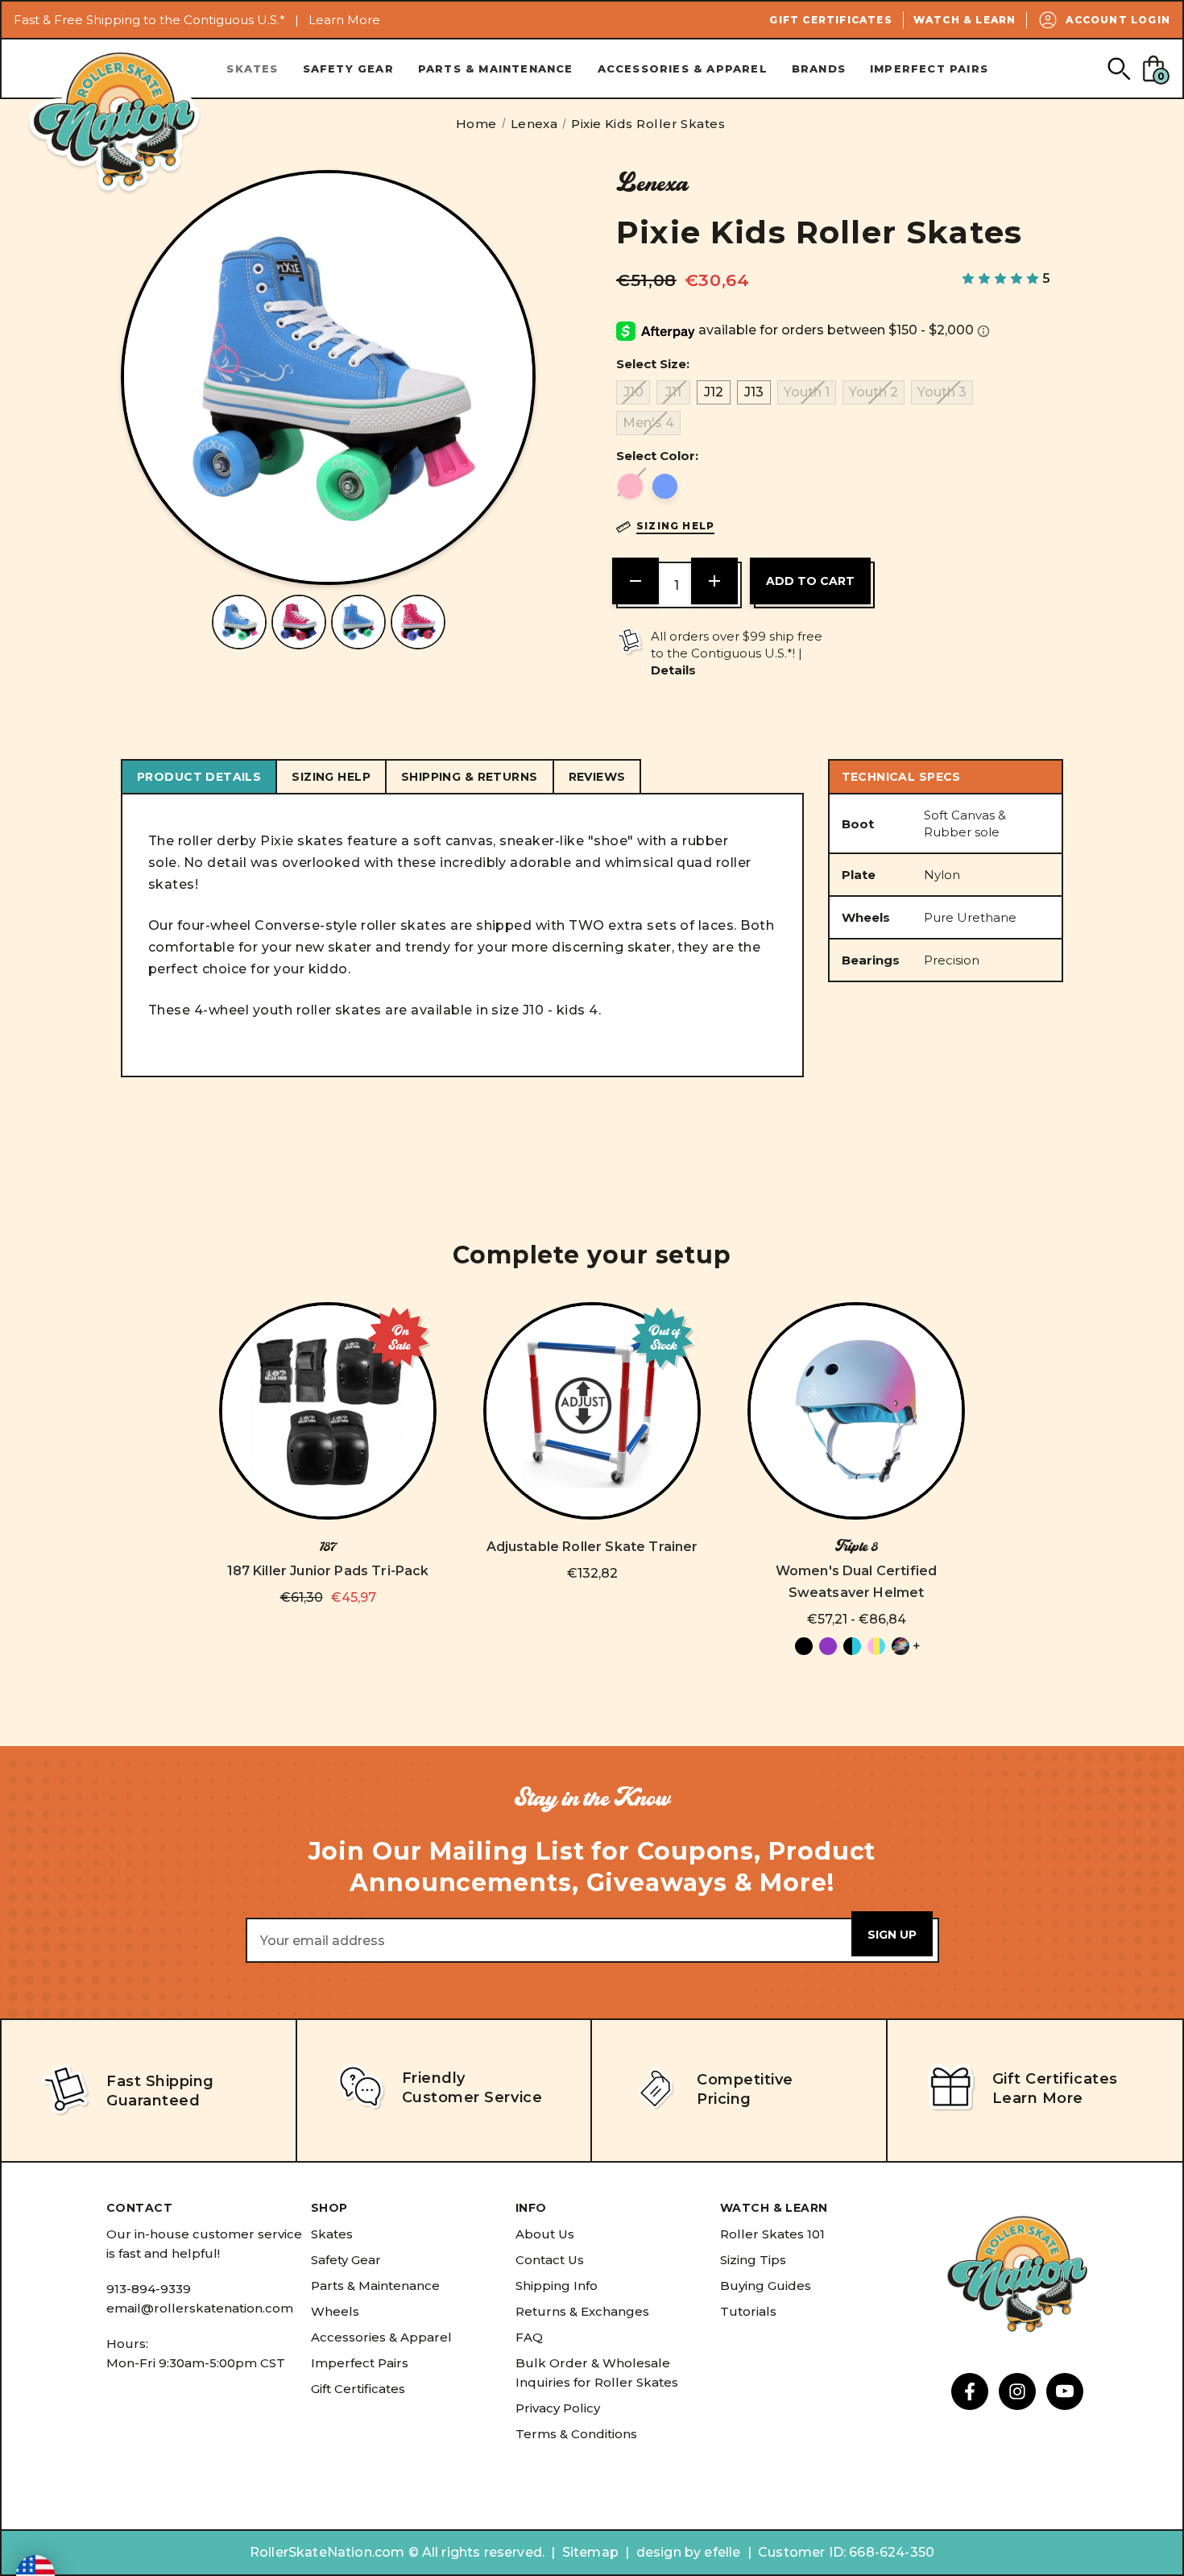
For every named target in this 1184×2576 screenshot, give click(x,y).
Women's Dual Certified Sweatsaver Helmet (857, 1582)
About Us (545, 2234)
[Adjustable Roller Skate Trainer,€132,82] (592, 1411)
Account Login (1118, 20)
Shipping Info (557, 2286)
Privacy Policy (558, 2408)
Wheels (335, 2311)
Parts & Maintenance (496, 68)
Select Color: (657, 456)
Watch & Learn (965, 20)
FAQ (529, 2337)
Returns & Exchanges (582, 2311)
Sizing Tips (753, 2260)
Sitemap (590, 2552)
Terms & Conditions (576, 2434)
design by (669, 2552)
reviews (597, 777)
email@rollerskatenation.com (200, 2308)
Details (673, 670)
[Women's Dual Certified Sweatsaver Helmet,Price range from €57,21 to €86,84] (856, 1411)
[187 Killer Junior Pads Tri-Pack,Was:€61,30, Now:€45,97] (328, 1411)
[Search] (1118, 68)
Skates (252, 68)
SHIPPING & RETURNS (470, 777)
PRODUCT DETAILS (199, 777)
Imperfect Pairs (929, 68)
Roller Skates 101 (772, 2234)
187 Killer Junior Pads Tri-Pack (328, 1571)
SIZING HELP (331, 777)
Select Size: (653, 364)
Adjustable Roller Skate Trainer (592, 1547)
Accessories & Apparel (683, 68)
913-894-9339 (149, 2289)
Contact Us (550, 2260)
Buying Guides (766, 2286)
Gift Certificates (830, 20)
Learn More (344, 20)
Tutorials (748, 2311)
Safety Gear (348, 68)
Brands (819, 68)
